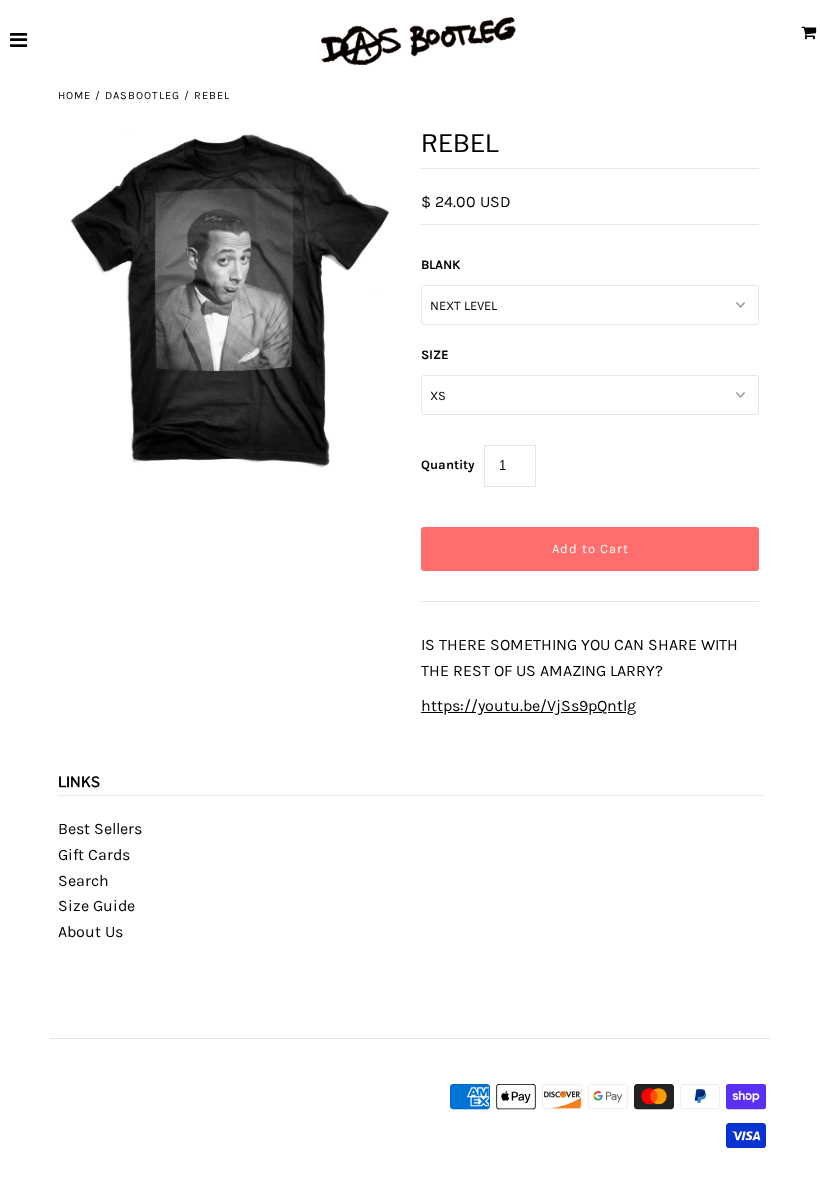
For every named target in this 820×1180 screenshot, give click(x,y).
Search (83, 880)
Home (74, 95)
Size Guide (96, 905)
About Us (90, 931)
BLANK (441, 264)
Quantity (448, 464)
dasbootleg (142, 95)
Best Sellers (100, 828)
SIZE (435, 354)
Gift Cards (94, 854)
